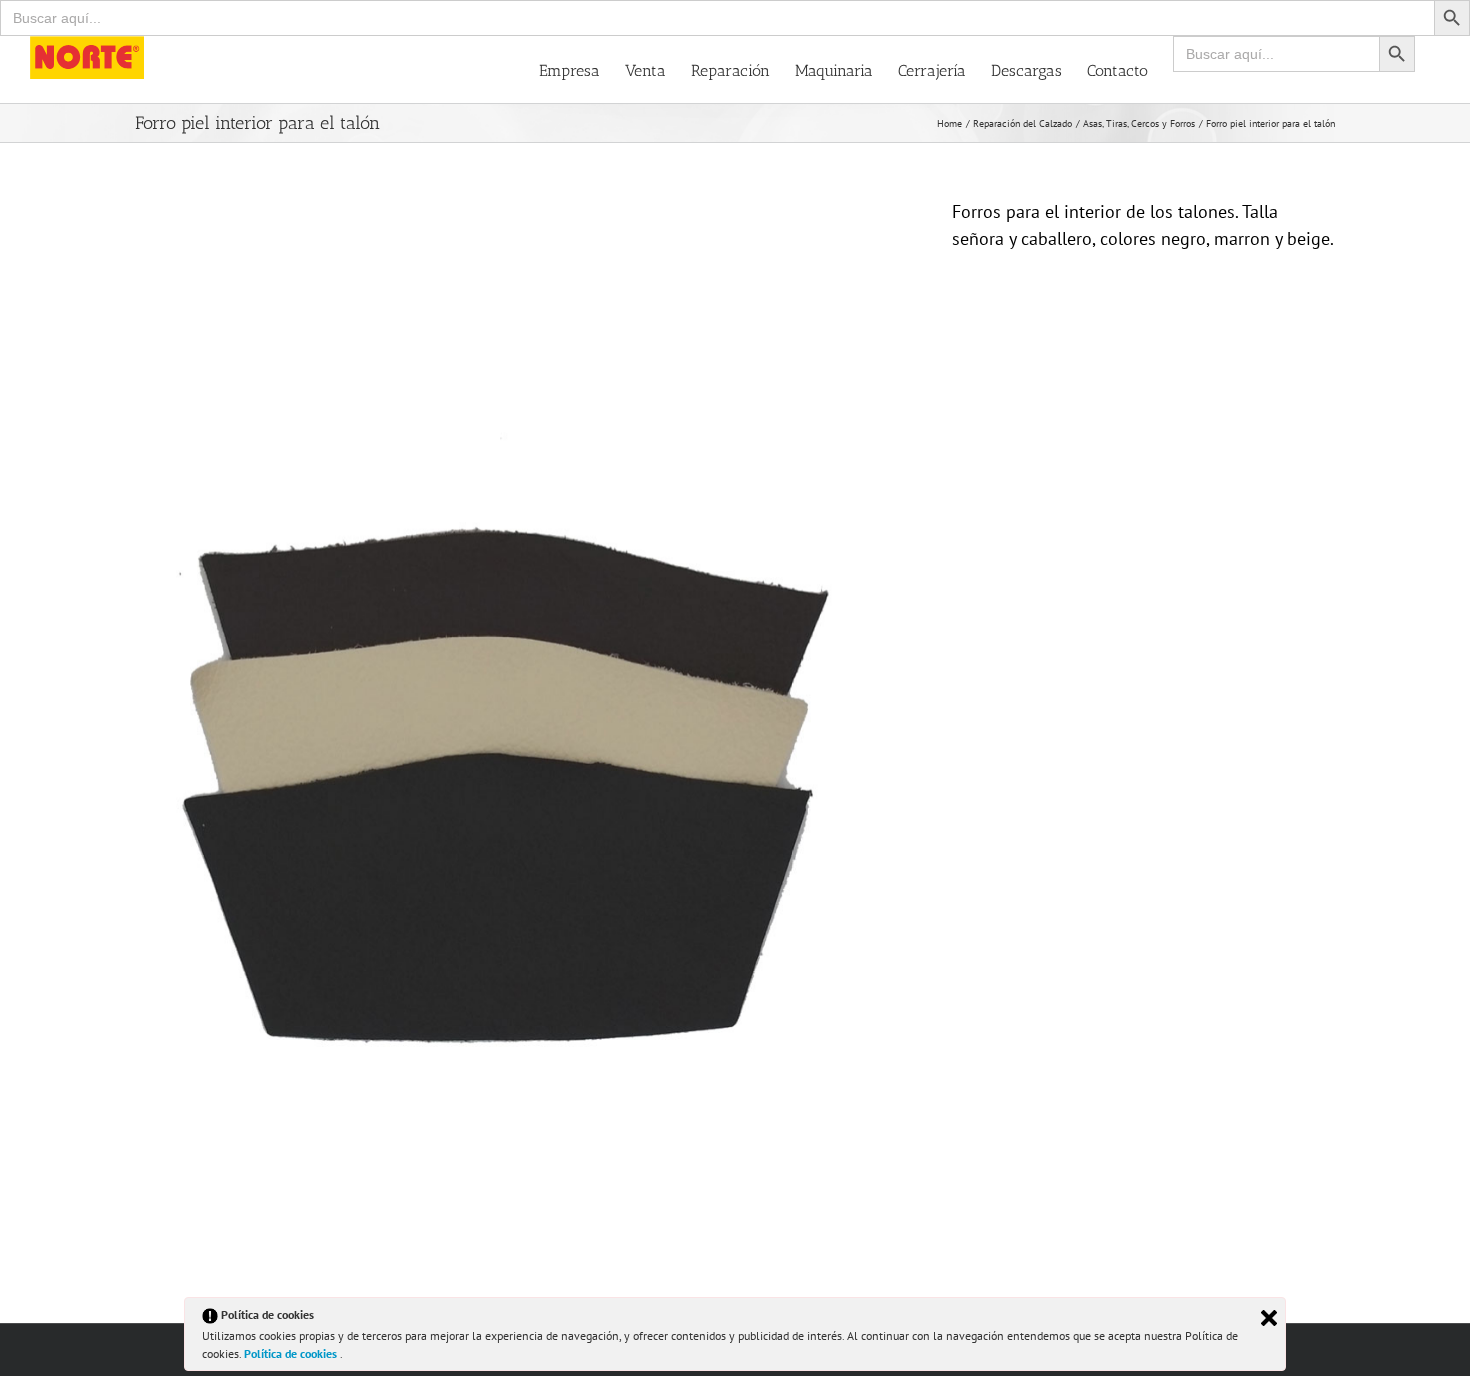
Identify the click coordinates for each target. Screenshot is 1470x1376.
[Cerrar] (1269, 1318)
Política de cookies (292, 1353)
